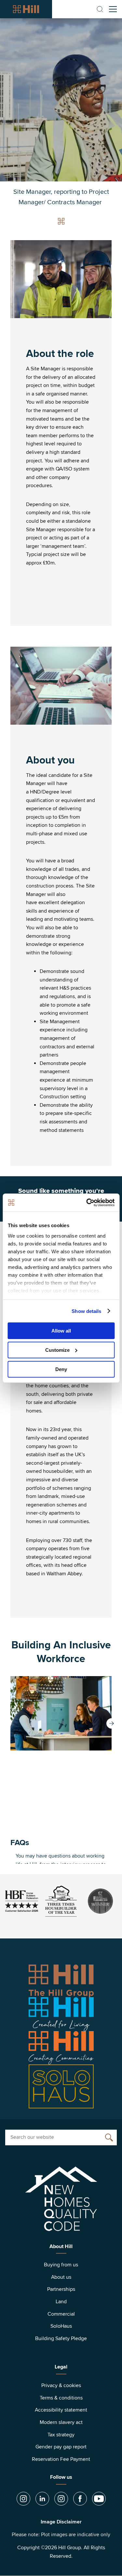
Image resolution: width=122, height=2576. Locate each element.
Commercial (61, 2314)
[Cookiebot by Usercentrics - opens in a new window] (87, 1202)
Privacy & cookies (61, 2385)
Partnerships (61, 2289)
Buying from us (61, 2265)
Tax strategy (61, 2435)
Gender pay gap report (61, 2447)
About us (61, 2277)
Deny (61, 1369)
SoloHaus (61, 2326)
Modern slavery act (61, 2422)
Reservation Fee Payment (61, 2459)
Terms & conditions (61, 2398)
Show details (86, 1311)
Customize (57, 1350)
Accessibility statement (61, 2410)
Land (61, 2302)
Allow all (61, 1331)
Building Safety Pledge (61, 2338)
